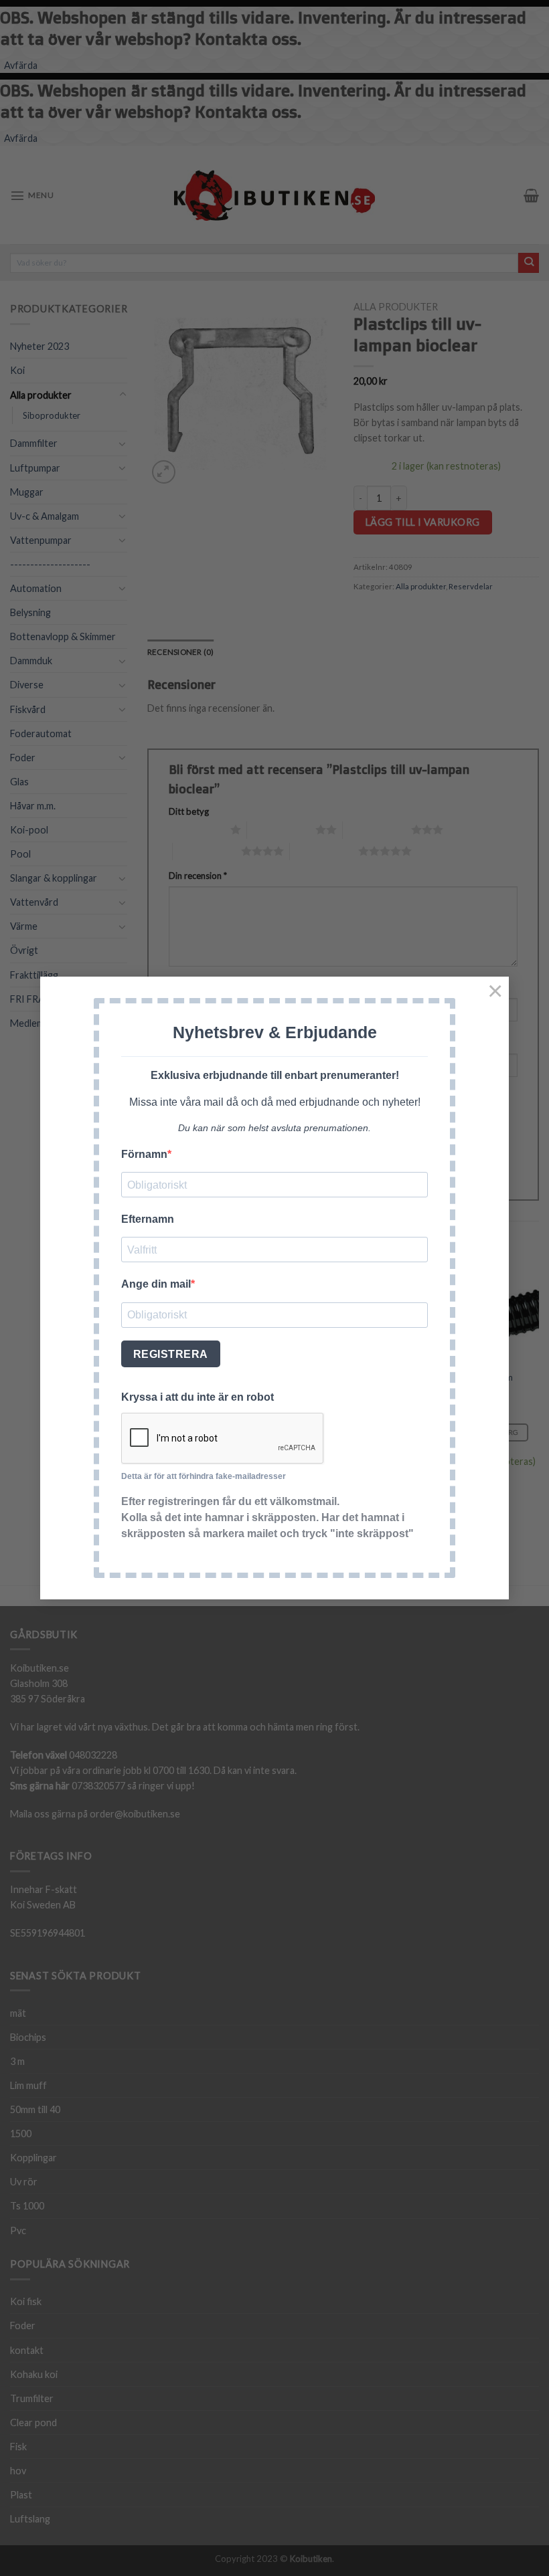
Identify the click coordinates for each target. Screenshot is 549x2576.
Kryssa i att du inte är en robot (198, 1397)
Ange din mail (156, 1284)
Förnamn (144, 1154)
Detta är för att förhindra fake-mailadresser (204, 1476)
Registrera (171, 1354)
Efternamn (148, 1219)
